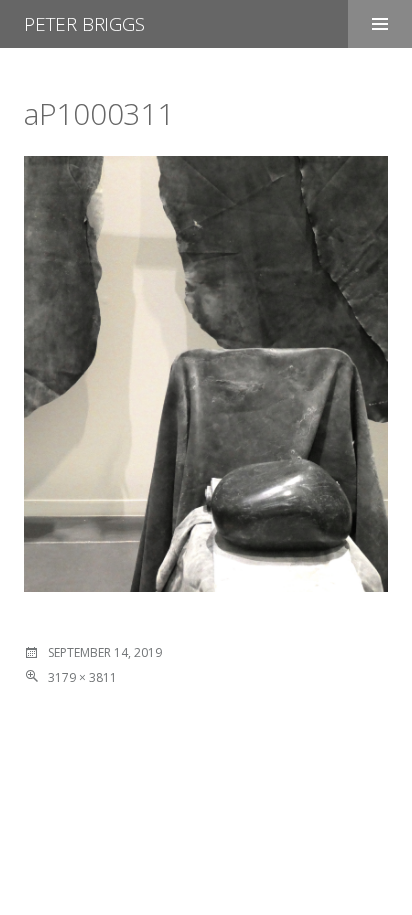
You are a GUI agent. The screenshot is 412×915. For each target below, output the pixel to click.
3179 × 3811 (82, 677)
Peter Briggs (84, 24)
